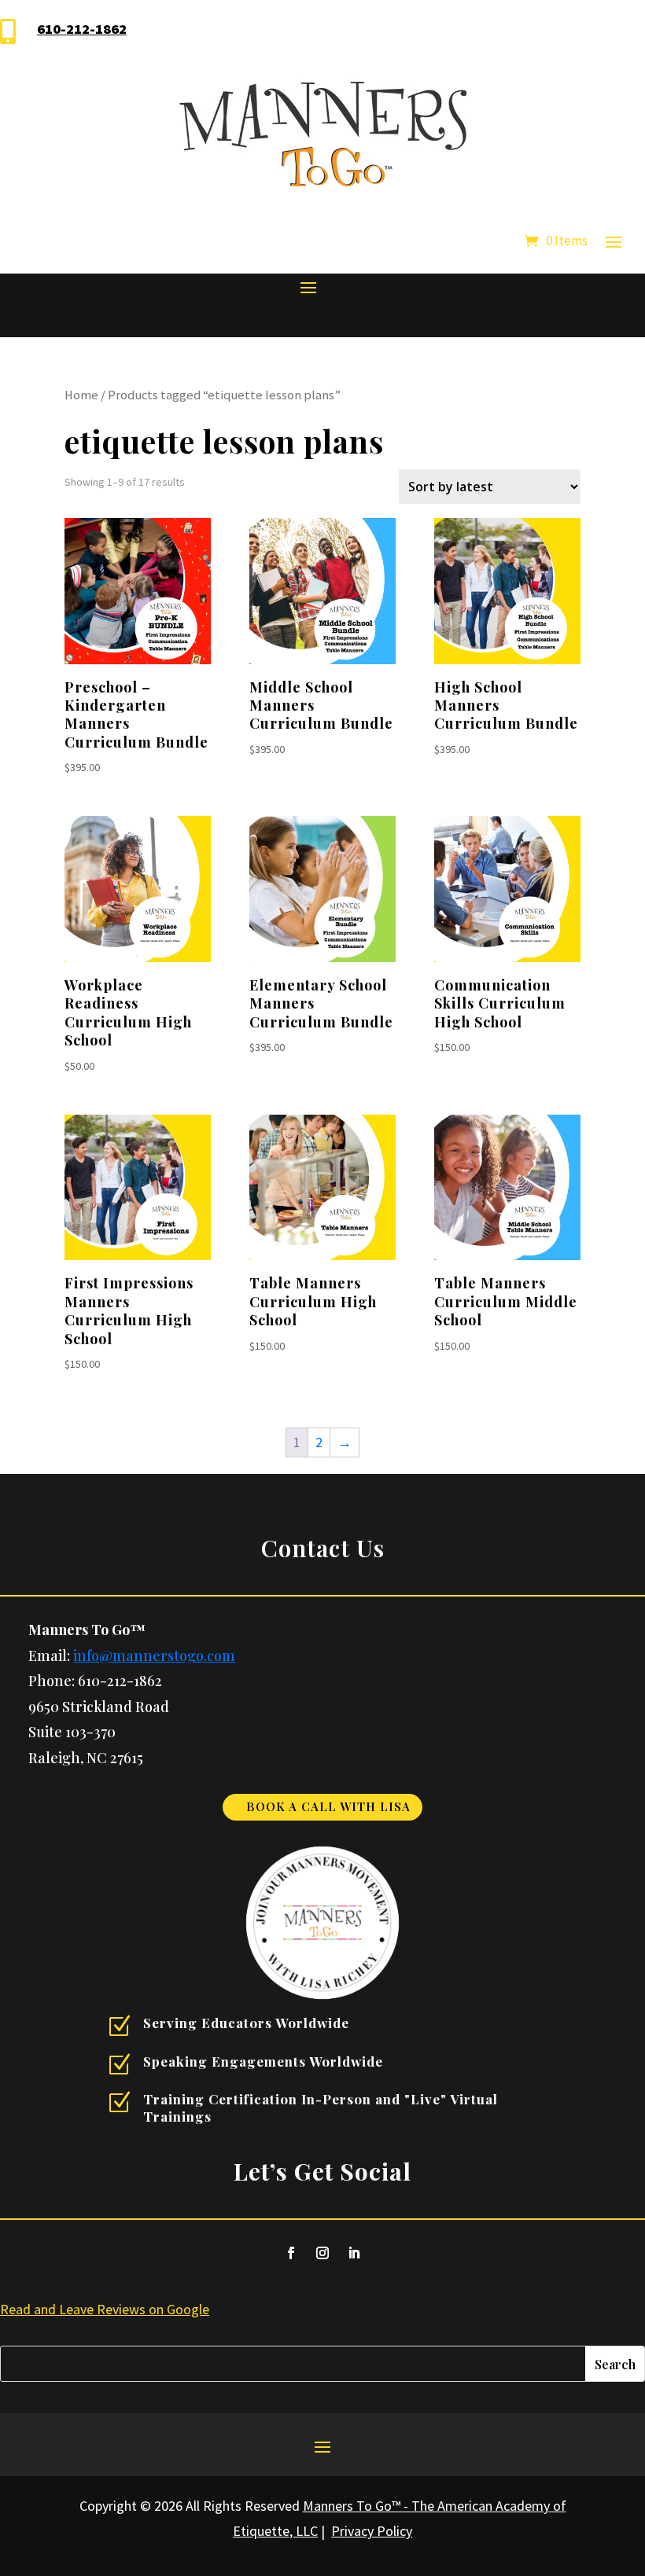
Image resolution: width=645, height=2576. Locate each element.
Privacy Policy (372, 2531)
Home (81, 395)
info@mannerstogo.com (154, 1655)
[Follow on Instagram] (322, 2253)
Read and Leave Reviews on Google (105, 2309)
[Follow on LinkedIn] (354, 2253)
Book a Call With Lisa (328, 1806)
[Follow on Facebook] (291, 2253)
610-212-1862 (82, 29)
